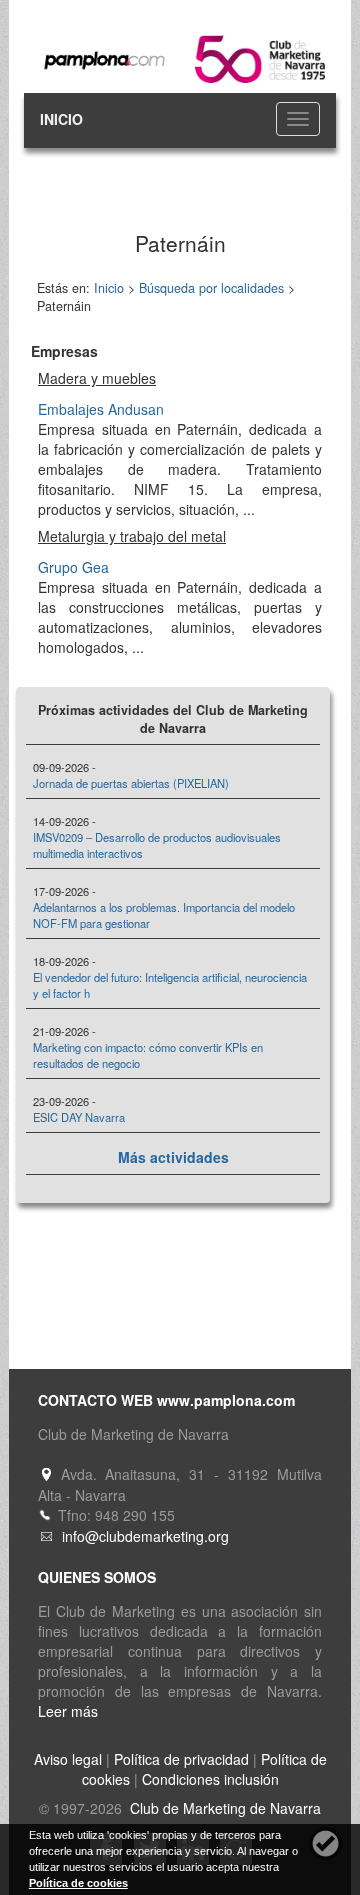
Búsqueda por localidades (211, 288)
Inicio (109, 288)
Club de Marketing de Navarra (223, 1808)
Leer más (68, 1711)
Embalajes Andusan (101, 409)
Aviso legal (68, 1759)
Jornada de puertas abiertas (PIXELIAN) (131, 783)
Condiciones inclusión (210, 1779)
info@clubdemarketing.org (145, 1536)
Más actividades (173, 1157)
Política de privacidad (181, 1759)
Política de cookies (78, 1883)
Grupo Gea (73, 567)
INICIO (61, 119)
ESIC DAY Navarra (79, 1117)
